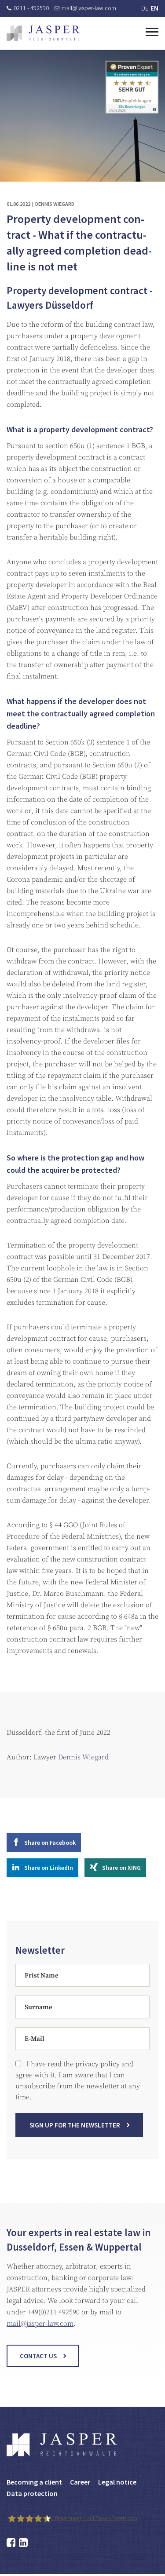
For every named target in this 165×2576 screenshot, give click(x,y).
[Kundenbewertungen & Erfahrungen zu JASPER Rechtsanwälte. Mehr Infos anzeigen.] (132, 87)
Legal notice (117, 2482)
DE (145, 8)
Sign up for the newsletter (75, 2125)
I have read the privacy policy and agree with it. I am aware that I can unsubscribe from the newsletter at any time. (78, 2081)
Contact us (38, 2356)
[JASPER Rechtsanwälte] (43, 33)
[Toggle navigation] (152, 31)
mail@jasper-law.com (89, 8)
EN (154, 8)
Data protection (32, 2493)
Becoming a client (34, 2482)
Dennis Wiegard (83, 1757)
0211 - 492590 (31, 8)
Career (80, 2482)
